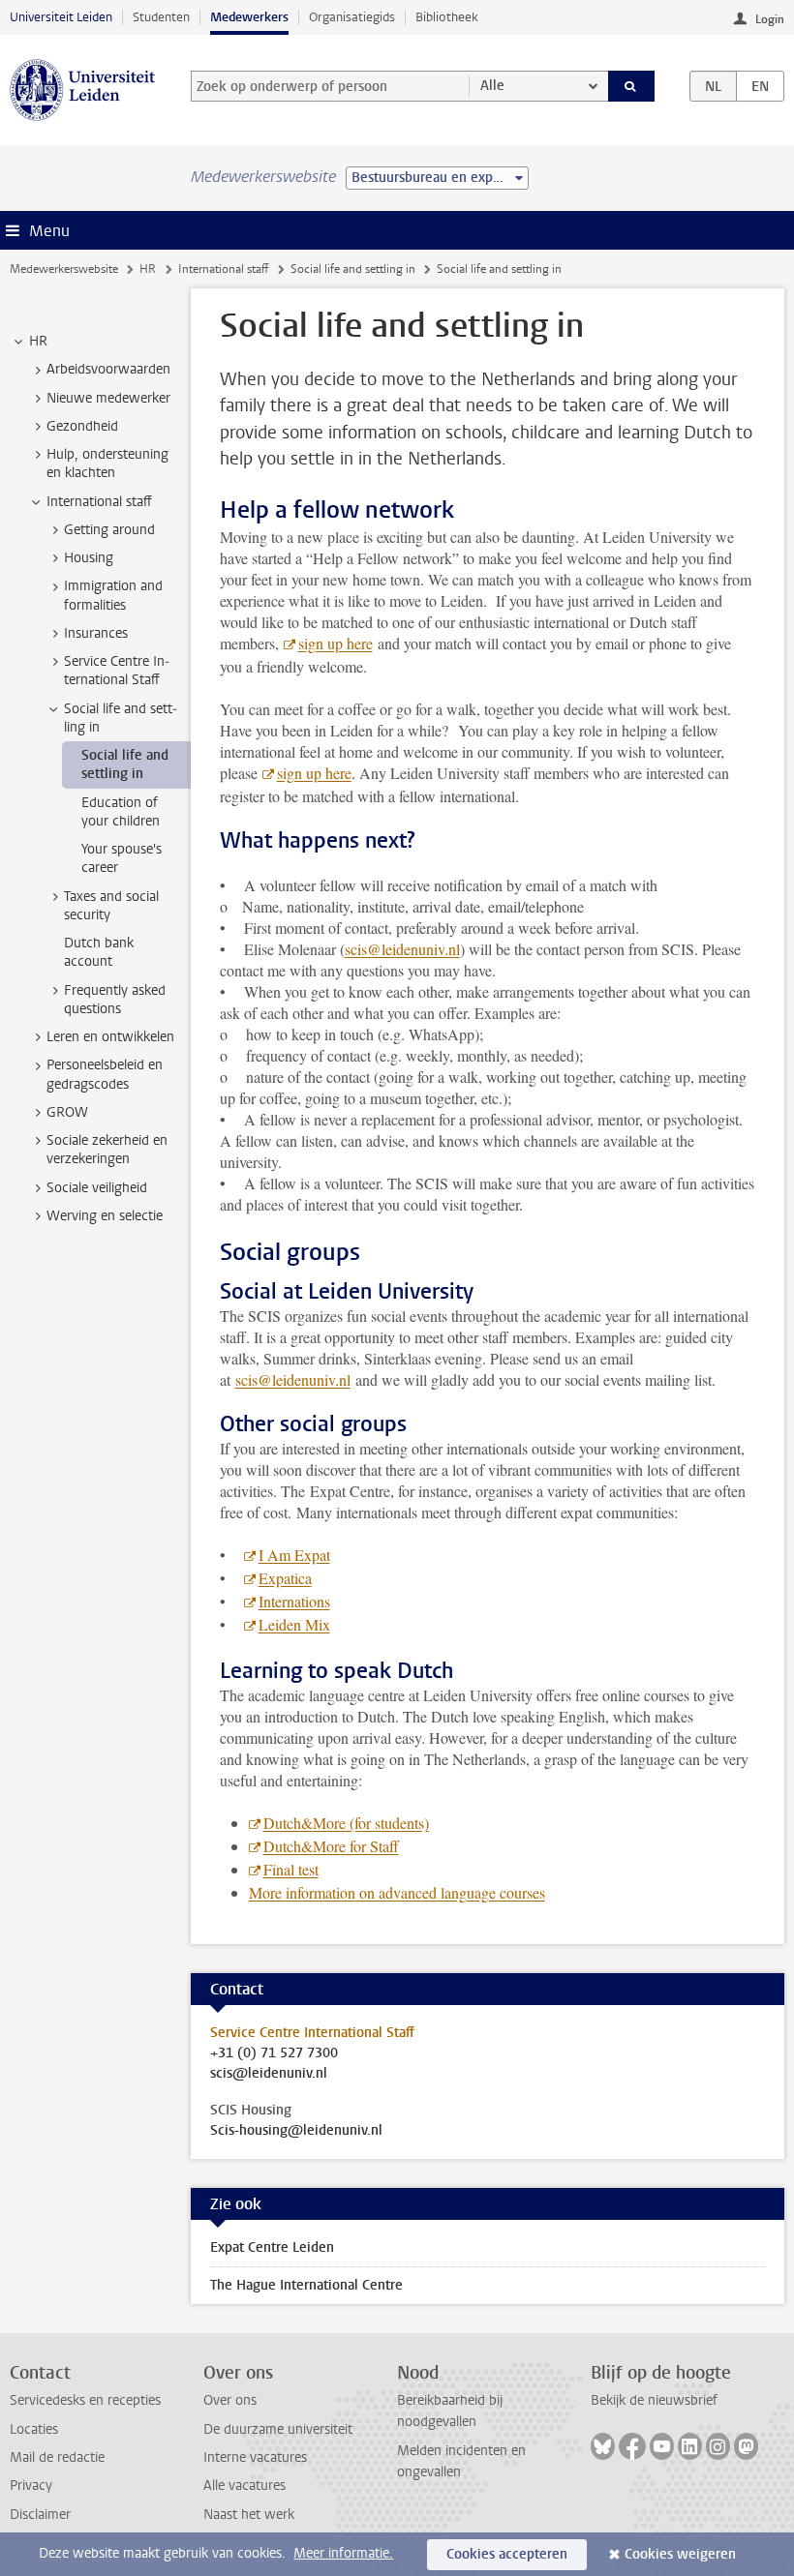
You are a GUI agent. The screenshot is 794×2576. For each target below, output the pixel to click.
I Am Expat (294, 1555)
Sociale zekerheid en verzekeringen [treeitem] (107, 1150)
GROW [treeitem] (67, 1112)
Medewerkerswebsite (64, 269)
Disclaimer (40, 2515)
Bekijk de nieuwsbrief (654, 2400)
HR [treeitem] (38, 341)
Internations (294, 1601)
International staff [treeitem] (99, 502)
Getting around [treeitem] (109, 530)
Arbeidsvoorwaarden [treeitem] (108, 369)
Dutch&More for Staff (331, 1846)
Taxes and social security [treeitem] (111, 906)
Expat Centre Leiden (272, 2247)
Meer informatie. (343, 2553)
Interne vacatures (255, 2457)
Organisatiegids (352, 17)
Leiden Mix (294, 1624)
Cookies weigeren (680, 2554)
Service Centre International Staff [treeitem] (117, 671)
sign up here (336, 643)
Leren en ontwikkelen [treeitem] (110, 1037)
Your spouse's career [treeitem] (122, 858)
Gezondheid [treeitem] (82, 426)
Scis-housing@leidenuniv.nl (296, 2131)
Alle (492, 86)
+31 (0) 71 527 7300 (274, 2053)
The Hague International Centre (306, 2285)
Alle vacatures (244, 2486)
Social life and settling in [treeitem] (121, 718)
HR (148, 269)
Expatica (285, 1578)
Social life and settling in (353, 269)
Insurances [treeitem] (96, 633)
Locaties (34, 2429)
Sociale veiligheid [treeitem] (97, 1188)
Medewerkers (249, 17)
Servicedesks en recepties (85, 2400)
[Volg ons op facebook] (632, 2446)
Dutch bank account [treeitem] (99, 952)
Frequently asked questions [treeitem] (115, 1000)
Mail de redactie (57, 2457)
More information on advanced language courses (397, 1892)
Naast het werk (249, 2515)
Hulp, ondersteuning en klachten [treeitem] (107, 464)
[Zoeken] (631, 86)
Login (770, 19)
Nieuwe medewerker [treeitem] (108, 398)
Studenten (161, 17)
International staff (224, 269)
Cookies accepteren (507, 2554)
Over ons (230, 2400)
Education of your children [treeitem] (121, 812)
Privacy (31, 2486)
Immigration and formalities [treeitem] (113, 595)
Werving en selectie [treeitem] (105, 1216)
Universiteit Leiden (61, 17)
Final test (291, 1869)
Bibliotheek (447, 17)
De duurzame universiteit (278, 2429)
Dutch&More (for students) (346, 1823)
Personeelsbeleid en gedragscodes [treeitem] (105, 1074)
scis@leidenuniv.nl (402, 949)
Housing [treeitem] (89, 558)
